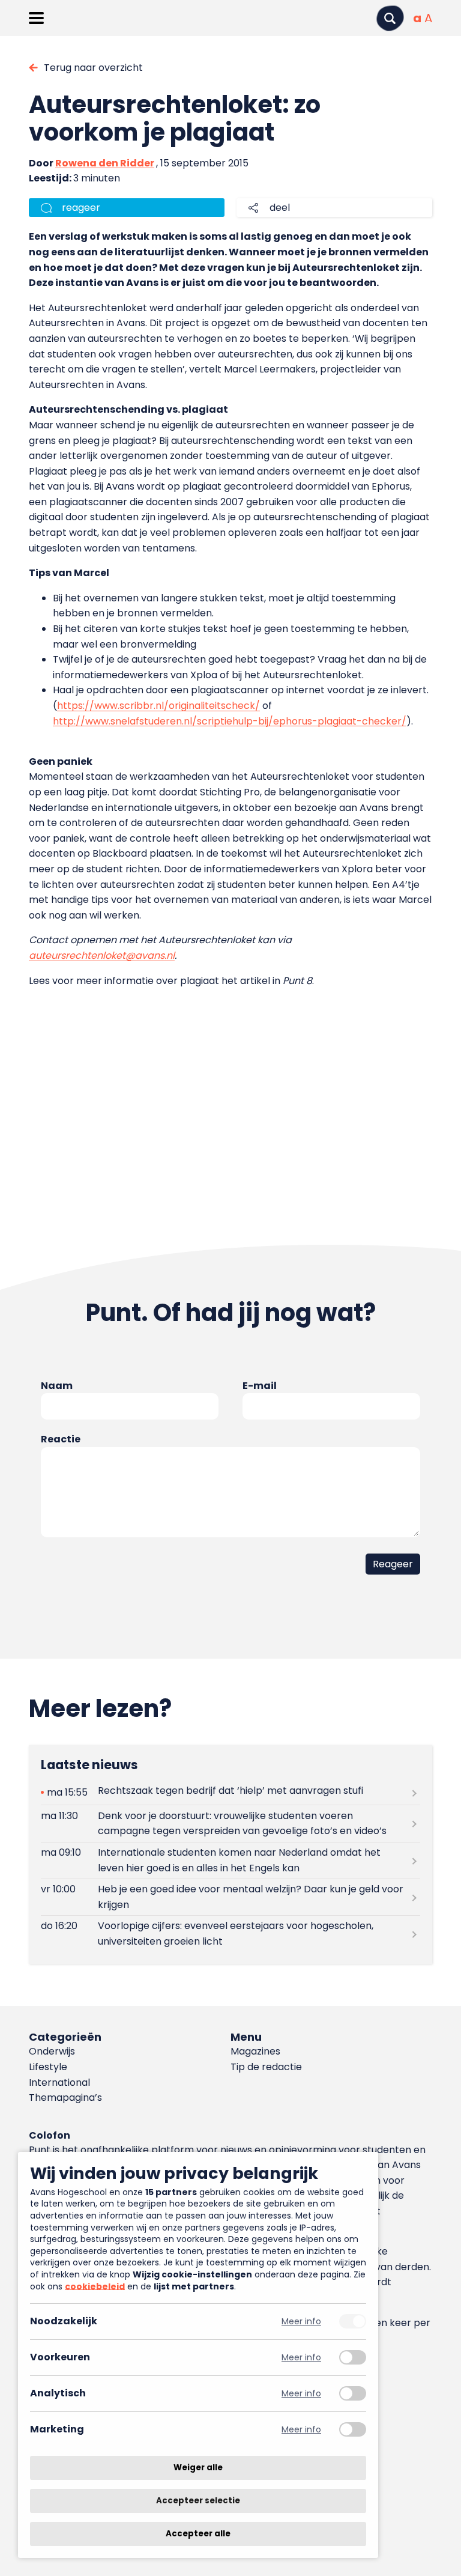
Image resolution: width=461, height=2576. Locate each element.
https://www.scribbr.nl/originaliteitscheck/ (158, 706)
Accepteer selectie (198, 2501)
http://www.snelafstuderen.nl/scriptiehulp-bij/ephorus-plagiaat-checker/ (230, 721)
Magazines (255, 2051)
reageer (81, 208)
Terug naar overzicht (93, 68)
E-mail (260, 1386)
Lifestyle (48, 2067)
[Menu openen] (36, 18)
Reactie (61, 1439)
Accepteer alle (198, 2534)
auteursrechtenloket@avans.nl (102, 955)
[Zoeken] (390, 18)
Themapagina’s (65, 2098)
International (59, 2082)
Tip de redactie (266, 2067)
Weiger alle (198, 2468)
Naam (57, 1386)
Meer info (301, 2322)
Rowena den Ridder (105, 163)
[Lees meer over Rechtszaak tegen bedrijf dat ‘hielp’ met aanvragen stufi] (230, 1792)
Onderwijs (52, 2051)
